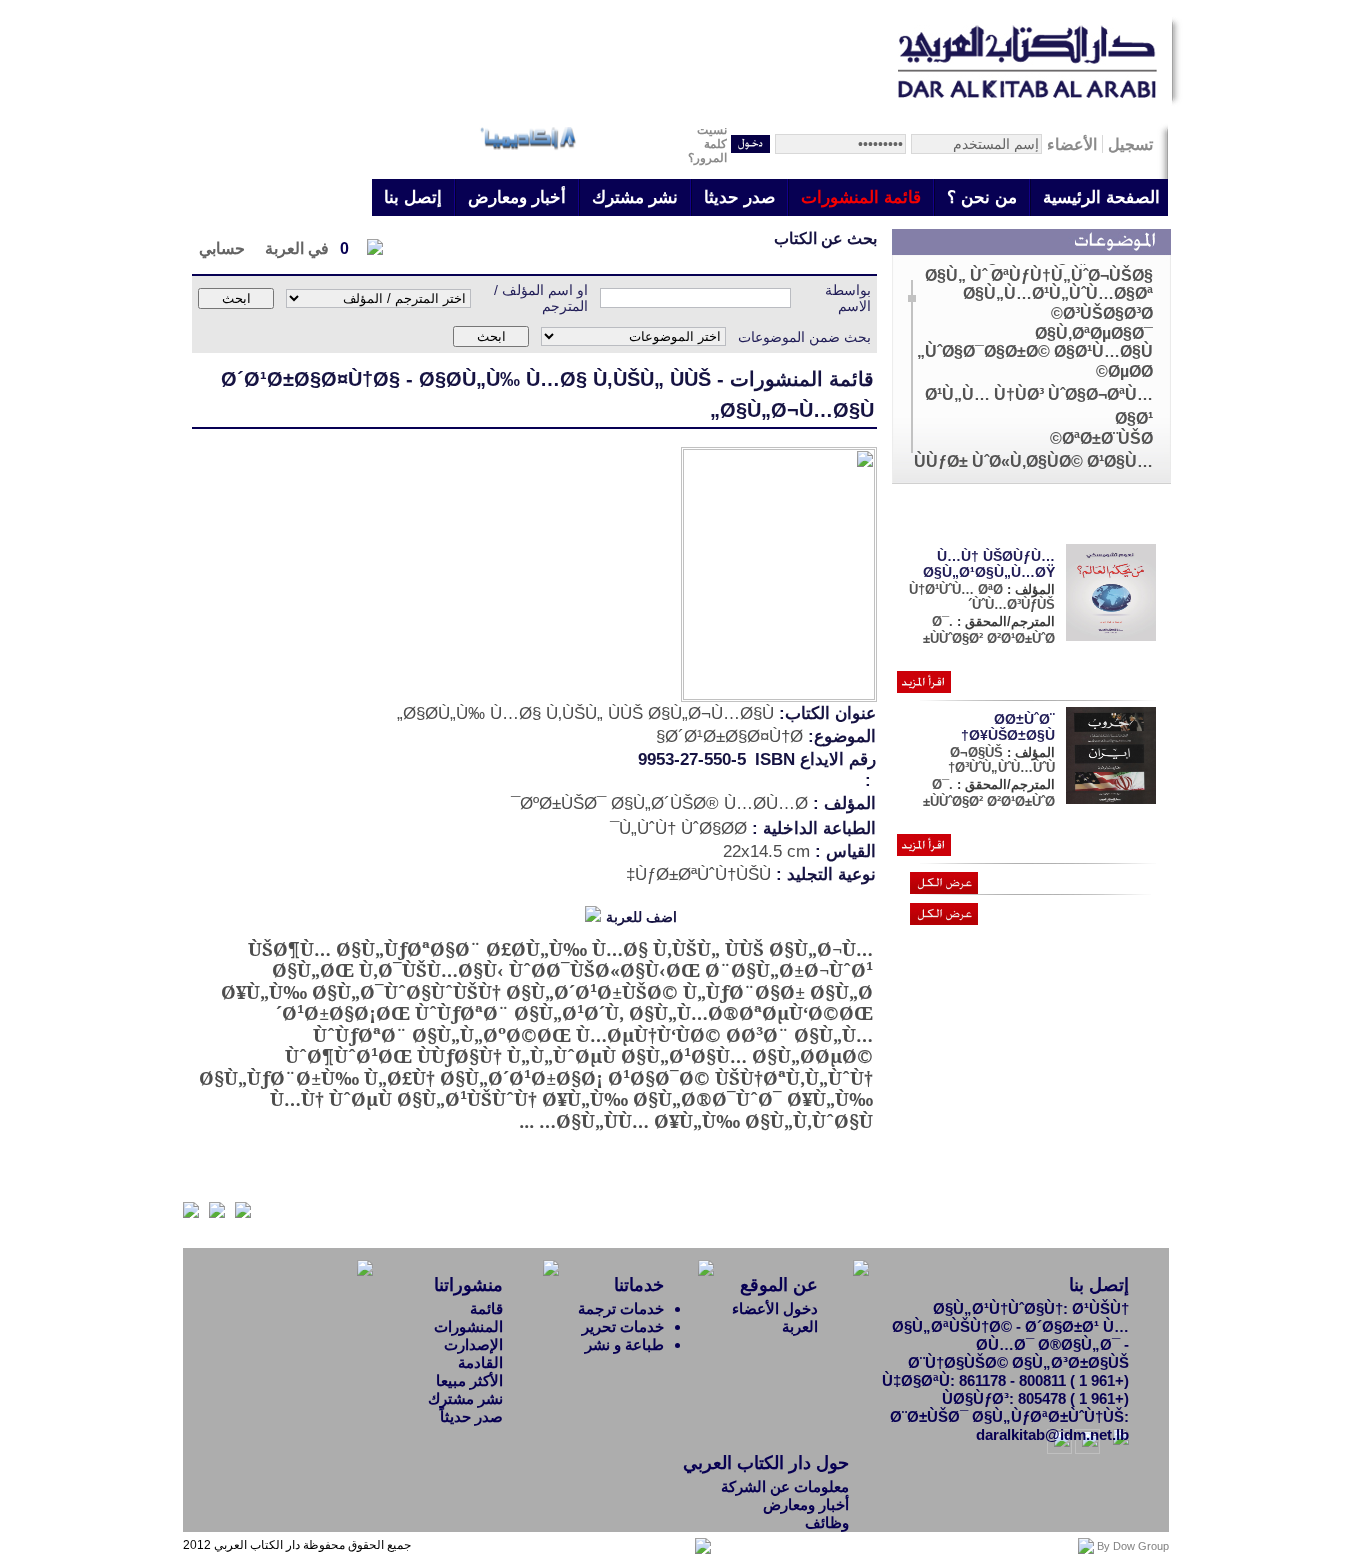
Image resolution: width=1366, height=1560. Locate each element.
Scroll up (911, 273)
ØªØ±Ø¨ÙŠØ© (1101, 438)
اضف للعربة (641, 917)
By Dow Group (1133, 1546)
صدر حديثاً (471, 1416)
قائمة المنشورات (861, 197)
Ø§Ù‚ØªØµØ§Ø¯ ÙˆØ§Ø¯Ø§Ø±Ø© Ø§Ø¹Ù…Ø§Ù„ (1035, 342)
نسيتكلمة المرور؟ (707, 144)
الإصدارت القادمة (473, 1353)
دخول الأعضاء (775, 1308)
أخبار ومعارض (517, 197)
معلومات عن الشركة (785, 1486)
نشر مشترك (635, 197)
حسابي (222, 248)
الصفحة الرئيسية (1101, 197)
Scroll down (911, 459)
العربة (800, 1326)
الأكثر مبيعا (469, 1380)
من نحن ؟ (982, 197)
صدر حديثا (739, 197)
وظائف (827, 1522)
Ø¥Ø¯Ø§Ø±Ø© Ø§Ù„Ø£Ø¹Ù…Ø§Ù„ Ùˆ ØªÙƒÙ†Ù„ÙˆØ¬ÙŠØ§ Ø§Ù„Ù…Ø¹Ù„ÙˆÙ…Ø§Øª (1039, 275)
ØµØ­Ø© (1124, 371)
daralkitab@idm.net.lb (1052, 1434)
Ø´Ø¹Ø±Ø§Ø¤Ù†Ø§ (310, 379)
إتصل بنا (413, 197)
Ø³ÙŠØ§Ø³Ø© (1102, 313)
